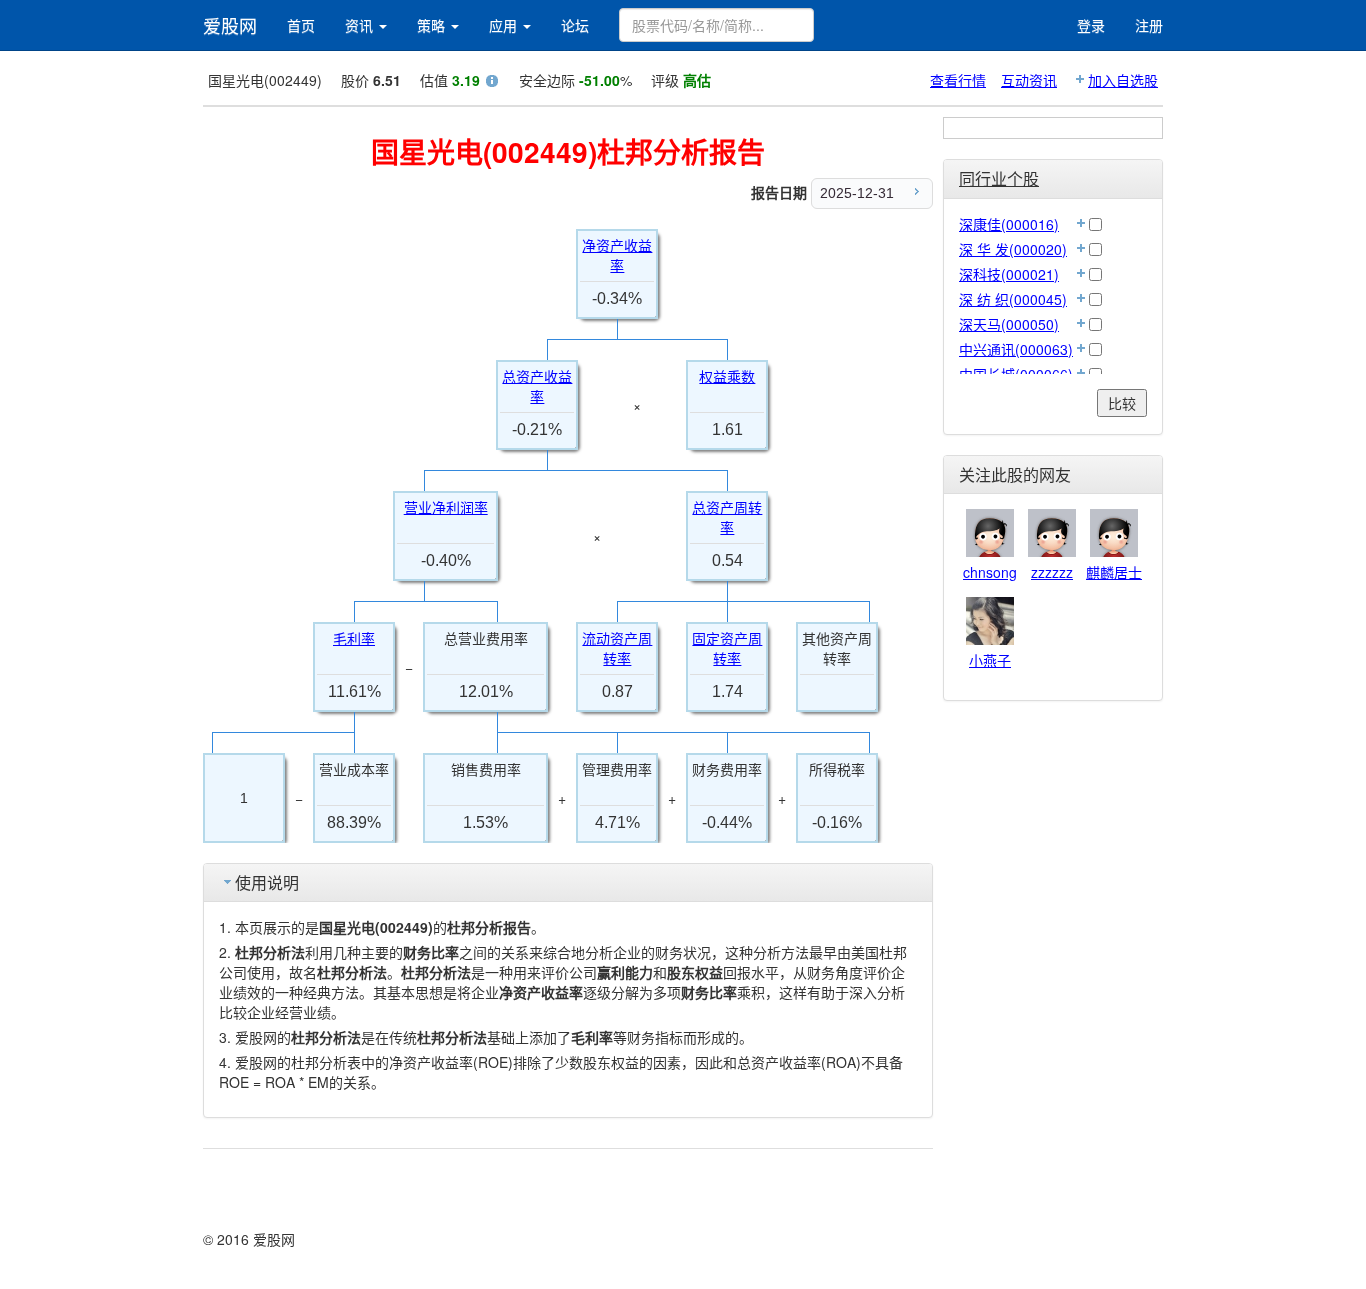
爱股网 (230, 25)
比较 (1122, 403)
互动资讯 (1029, 80)
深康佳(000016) (1009, 224)
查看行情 (958, 80)
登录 (1091, 25)
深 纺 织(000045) (1013, 299)
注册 (1149, 25)
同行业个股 (999, 178)
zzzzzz (1052, 572)
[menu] (872, 193)
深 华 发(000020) (1013, 249)
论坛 (575, 25)
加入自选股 (1123, 80)
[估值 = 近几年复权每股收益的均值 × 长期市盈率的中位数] (492, 83)
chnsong (990, 572)
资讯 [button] (361, 25)
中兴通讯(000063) (1016, 349)
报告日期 (779, 192)
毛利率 (354, 639)
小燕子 (990, 660)
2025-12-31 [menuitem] (857, 193)
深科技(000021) (1009, 274)
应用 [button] (505, 25)
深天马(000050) (1009, 324)
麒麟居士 (1114, 572)
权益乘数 (727, 377)
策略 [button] (433, 25)
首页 (301, 25)
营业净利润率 (446, 508)
